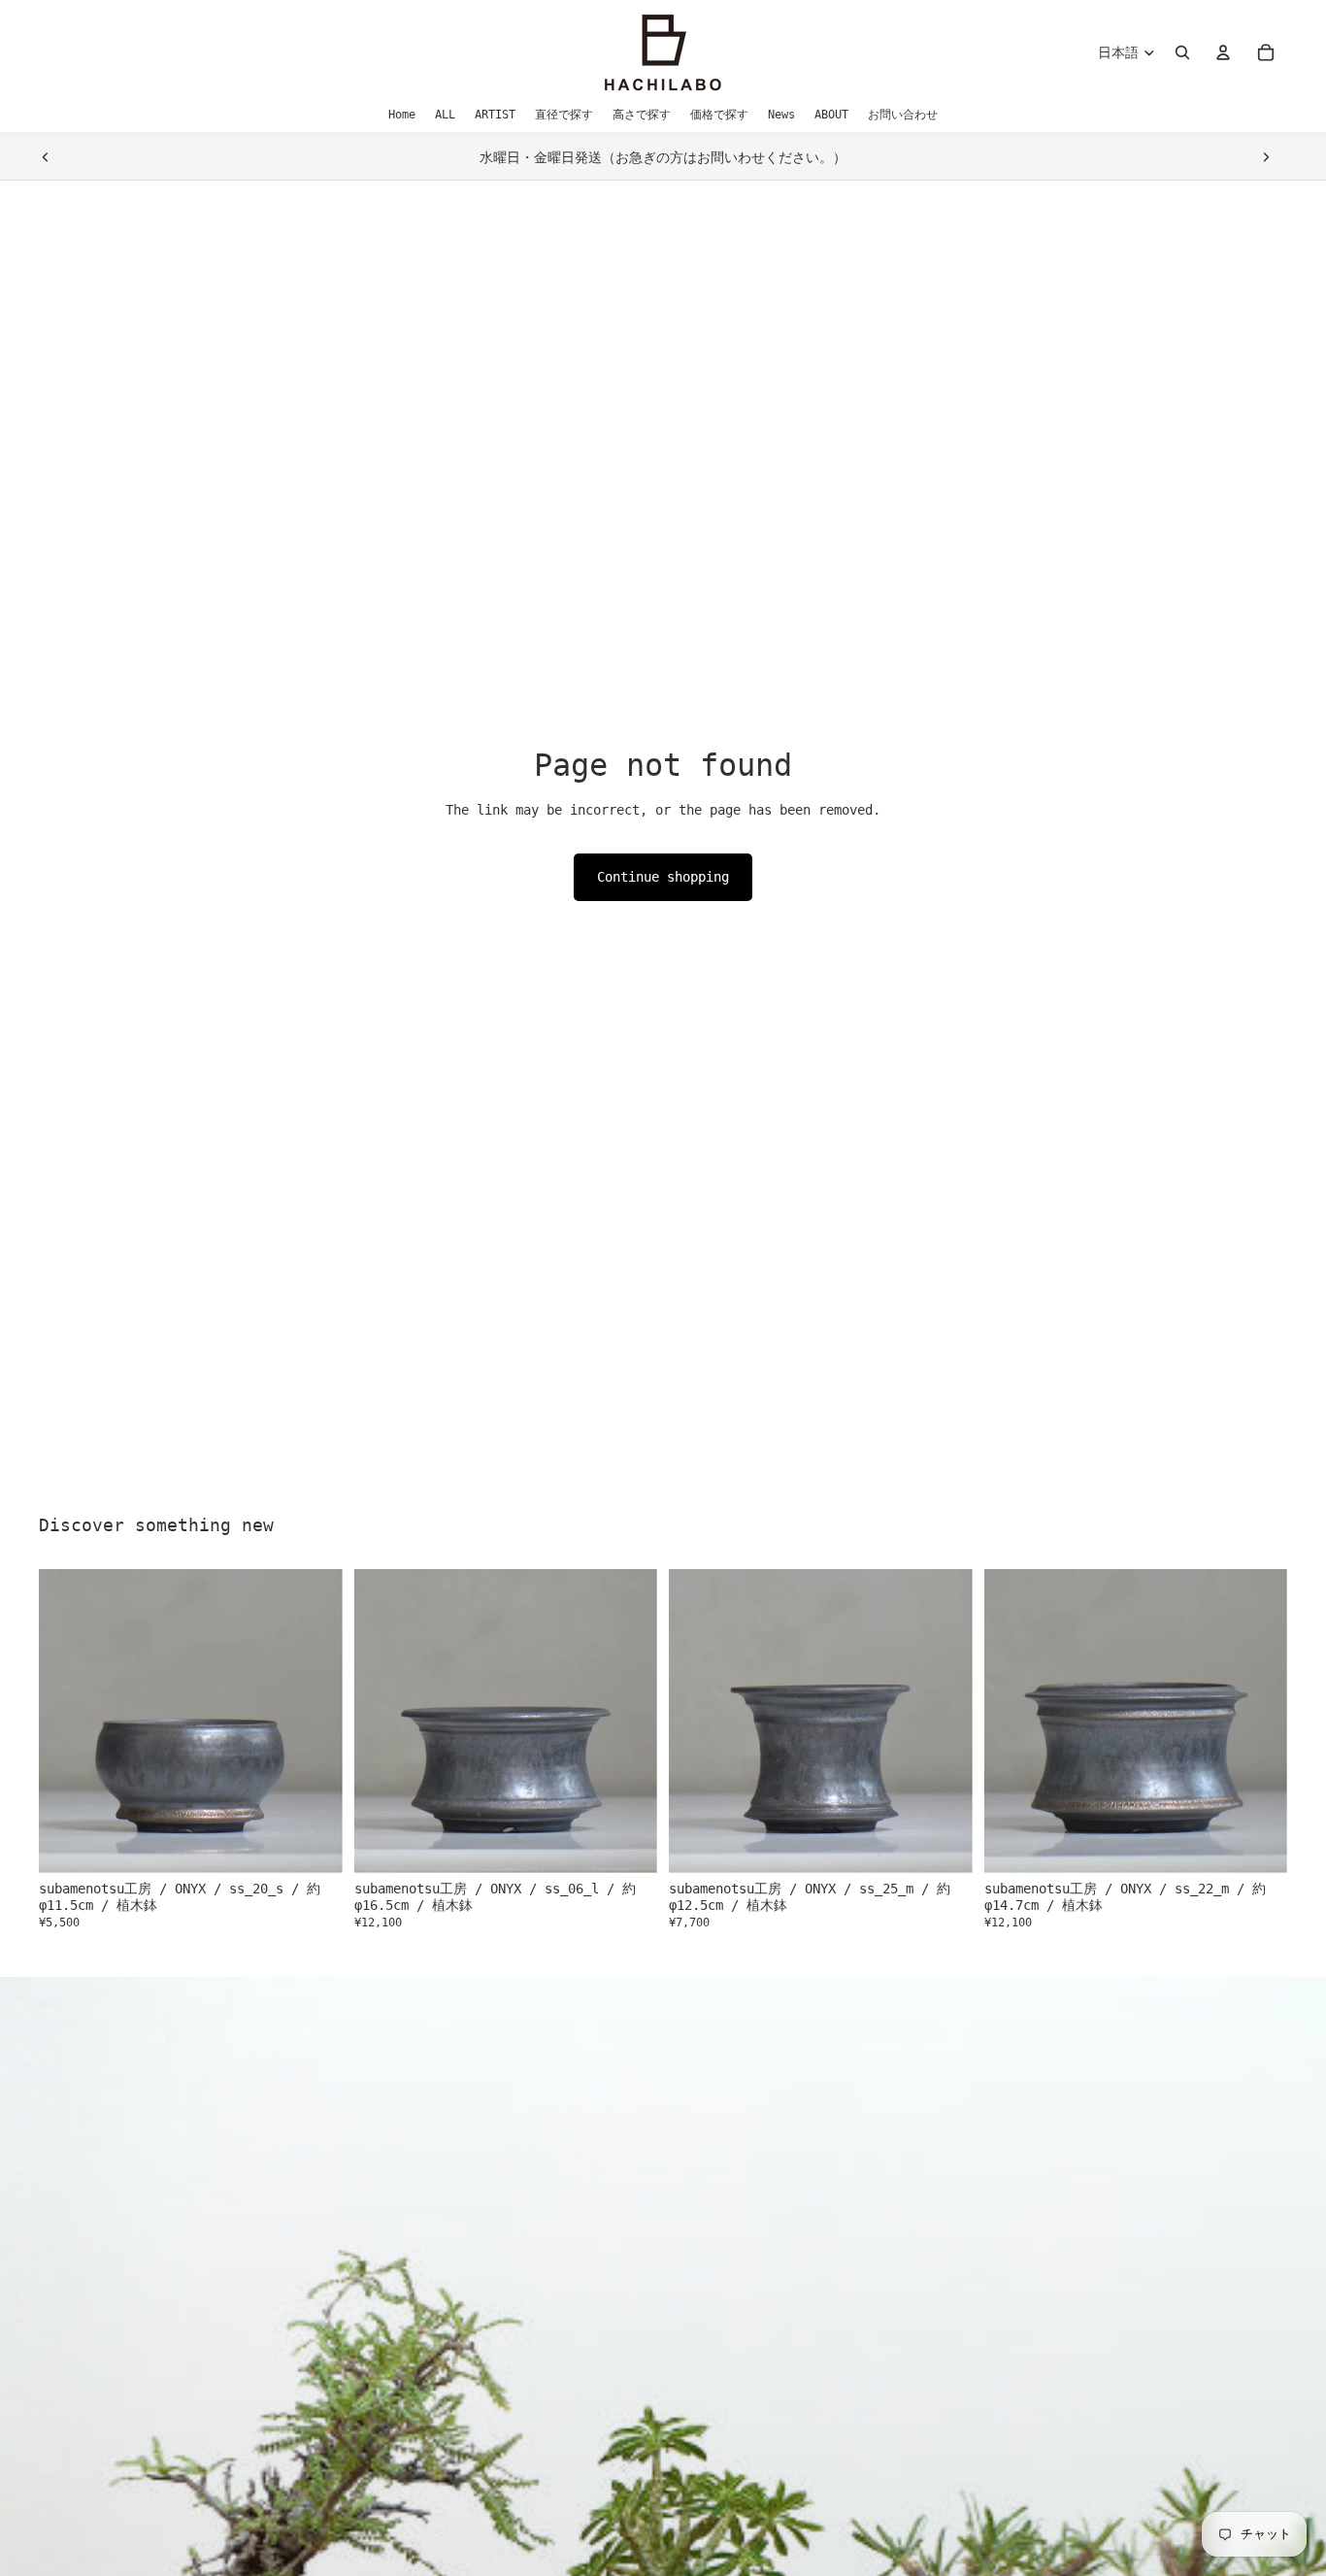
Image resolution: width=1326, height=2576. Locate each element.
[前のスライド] (46, 157)
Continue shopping (663, 877)
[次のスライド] (1266, 157)
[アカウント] (1223, 52)
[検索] (1182, 52)
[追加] (313, 1843)
